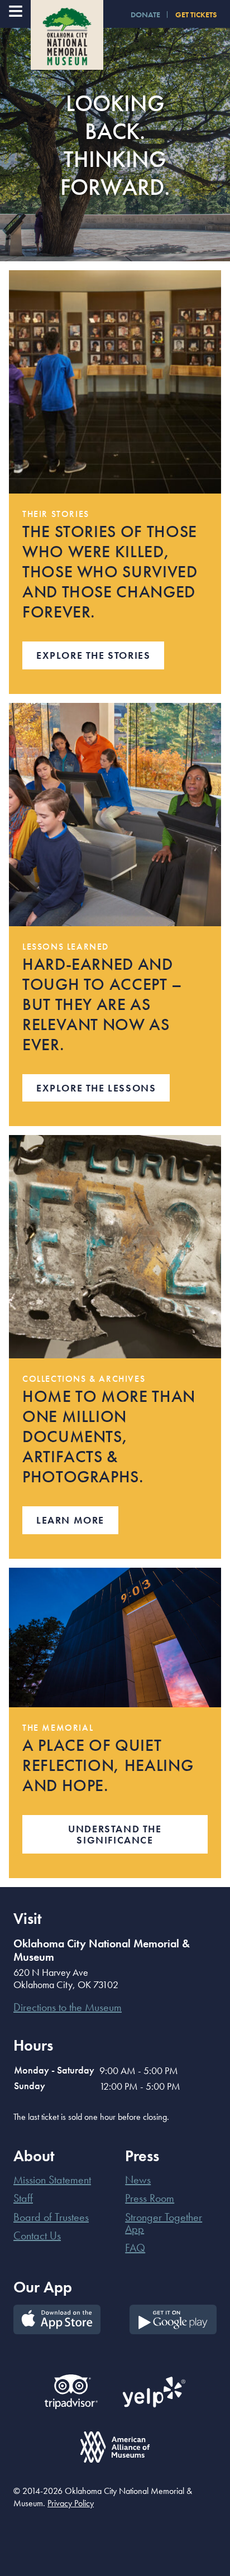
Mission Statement (52, 2180)
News (138, 2180)
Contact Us (37, 2235)
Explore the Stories (93, 655)
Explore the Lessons (96, 1088)
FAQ (135, 2248)
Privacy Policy (71, 2503)
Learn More (70, 1520)
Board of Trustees (51, 2217)
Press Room (150, 2198)
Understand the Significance (115, 1834)
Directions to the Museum (68, 2007)
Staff (23, 2198)
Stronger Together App (164, 2223)
